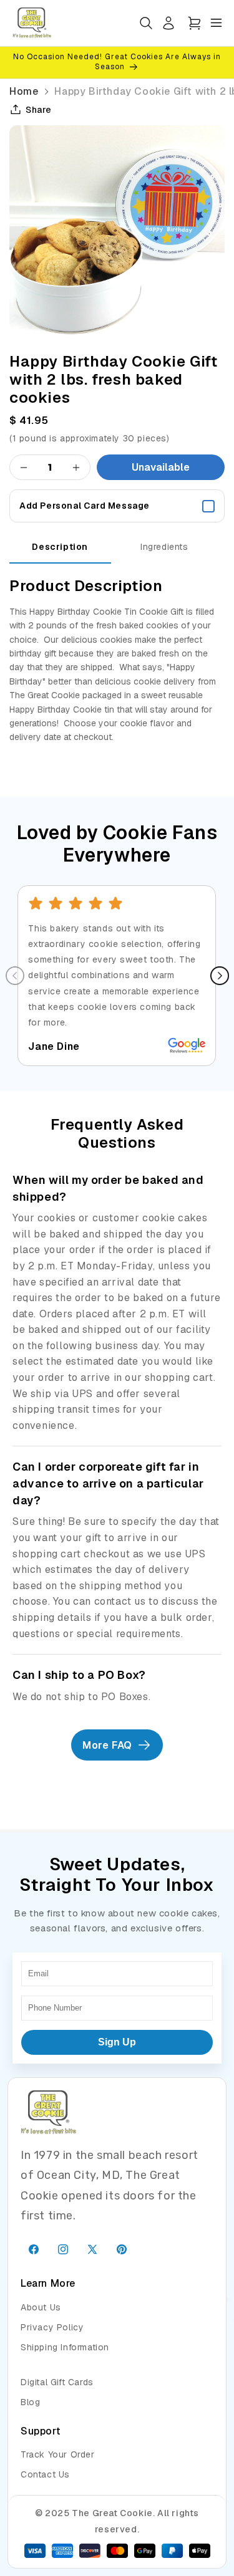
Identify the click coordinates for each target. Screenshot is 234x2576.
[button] (194, 23)
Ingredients (164, 547)
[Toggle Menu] (216, 23)
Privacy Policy (52, 2327)
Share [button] (39, 110)
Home (24, 91)
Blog (30, 2402)
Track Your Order (58, 2454)
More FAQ (107, 1745)
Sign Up (117, 2042)
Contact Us (45, 2474)
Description (60, 547)
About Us (41, 2307)
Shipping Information (65, 2347)
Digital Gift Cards (57, 2382)
